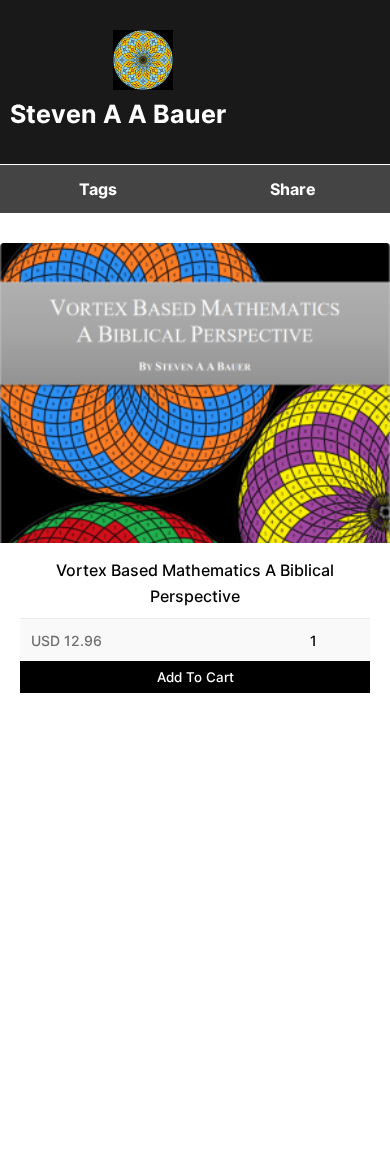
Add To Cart (195, 677)
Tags (98, 189)
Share (293, 189)
